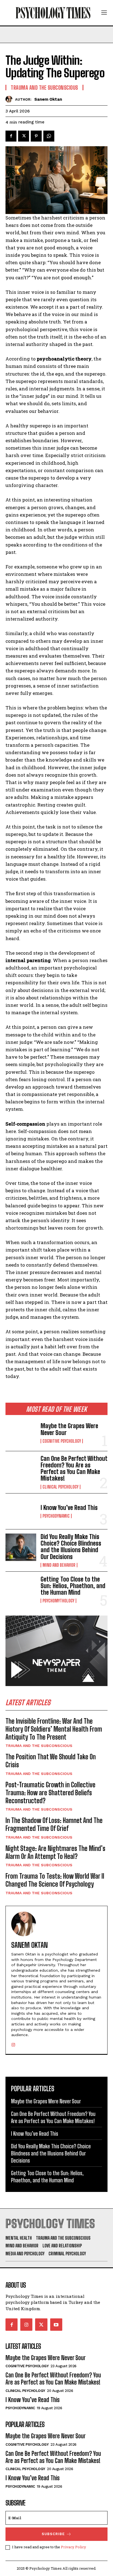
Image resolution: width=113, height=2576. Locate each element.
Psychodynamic (56, 1516)
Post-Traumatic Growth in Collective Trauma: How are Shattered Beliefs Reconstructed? (50, 1793)
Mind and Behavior (59, 1565)
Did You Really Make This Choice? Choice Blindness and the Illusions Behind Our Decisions (71, 1547)
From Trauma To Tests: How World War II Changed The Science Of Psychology (55, 1880)
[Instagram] (13, 2044)
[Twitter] (24, 136)
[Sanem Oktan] (10, 99)
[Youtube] (56, 2324)
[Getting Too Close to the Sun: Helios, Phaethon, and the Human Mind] (21, 1589)
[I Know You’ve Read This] (21, 1511)
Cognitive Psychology (62, 1441)
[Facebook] (11, 136)
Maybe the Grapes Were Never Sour (69, 1429)
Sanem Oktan (48, 99)
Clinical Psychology (60, 1487)
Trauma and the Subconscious (39, 1746)
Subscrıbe (53, 2534)
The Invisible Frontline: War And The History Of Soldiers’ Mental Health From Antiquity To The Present (54, 1729)
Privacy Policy (74, 2547)
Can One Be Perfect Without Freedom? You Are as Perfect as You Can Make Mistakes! (74, 1469)
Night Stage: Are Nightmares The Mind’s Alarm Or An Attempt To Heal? (55, 1852)
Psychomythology (58, 1601)
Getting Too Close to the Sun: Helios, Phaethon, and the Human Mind (73, 1586)
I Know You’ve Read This (69, 1508)
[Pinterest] (36, 136)
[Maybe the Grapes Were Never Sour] (21, 1433)
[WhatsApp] (49, 136)
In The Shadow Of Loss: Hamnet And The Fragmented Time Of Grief (54, 1824)
